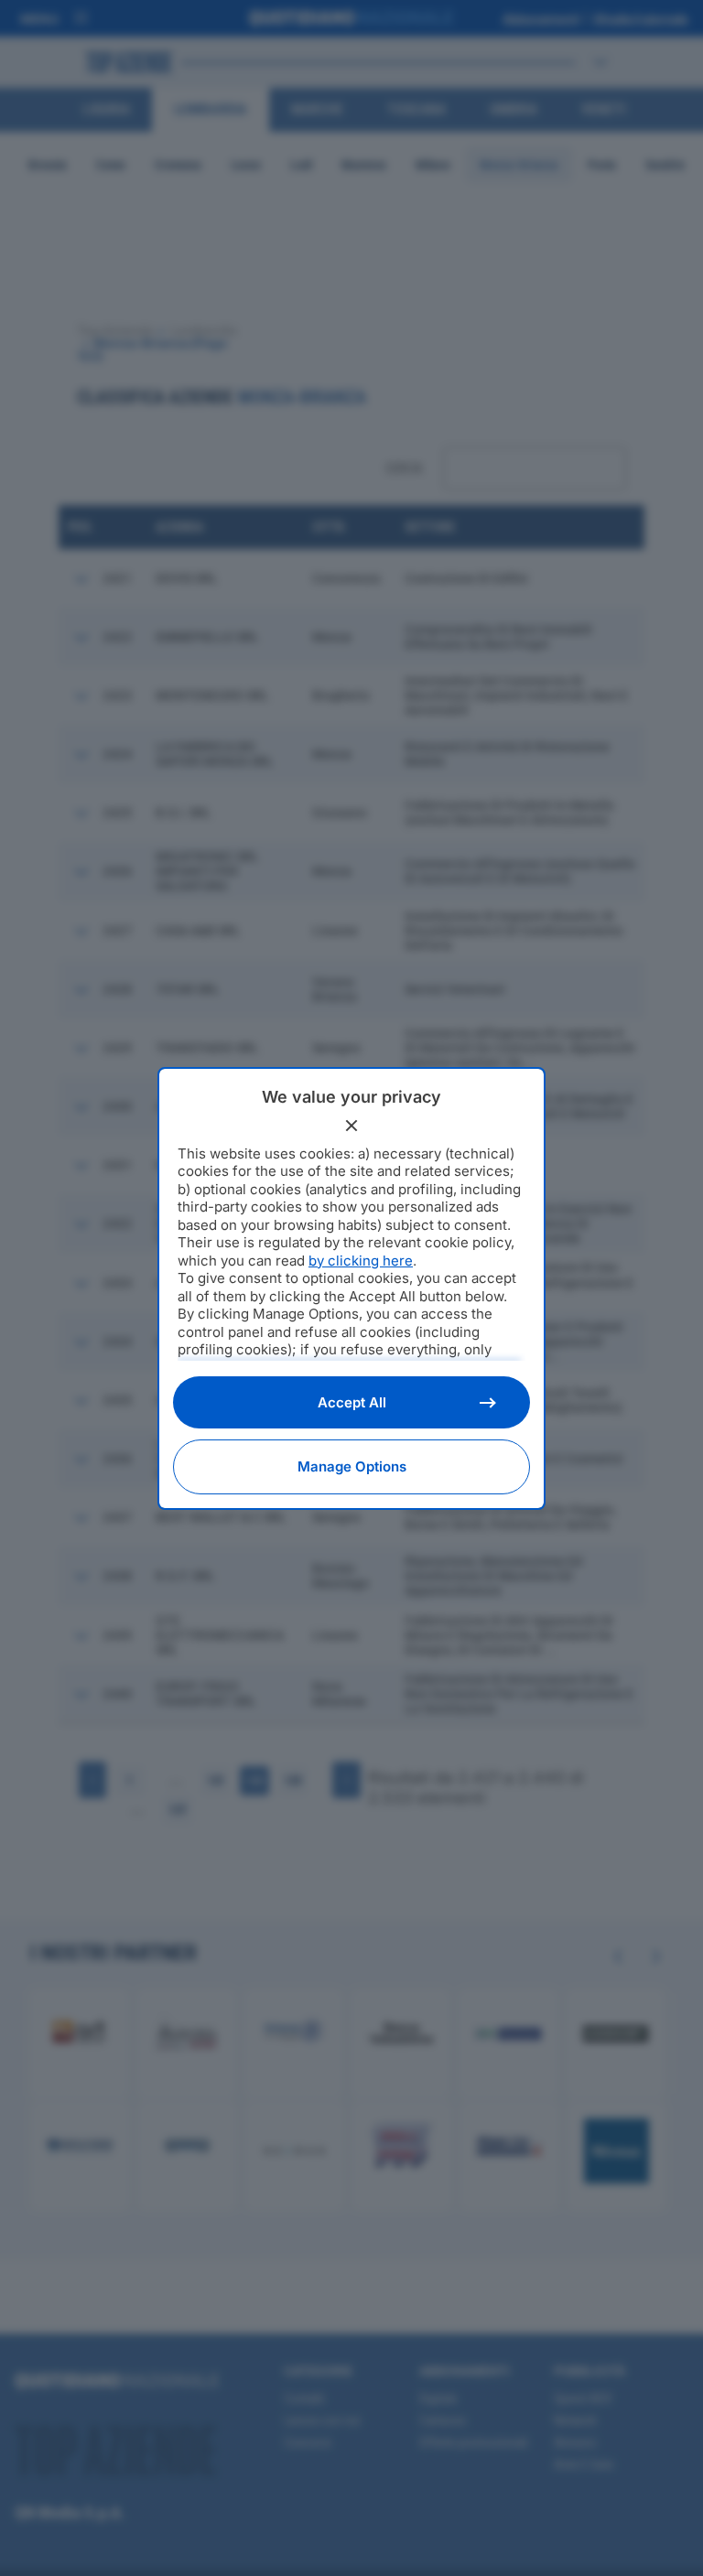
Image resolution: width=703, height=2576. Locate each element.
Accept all (352, 1402)
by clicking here (361, 1261)
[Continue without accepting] (351, 1126)
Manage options (352, 1466)
